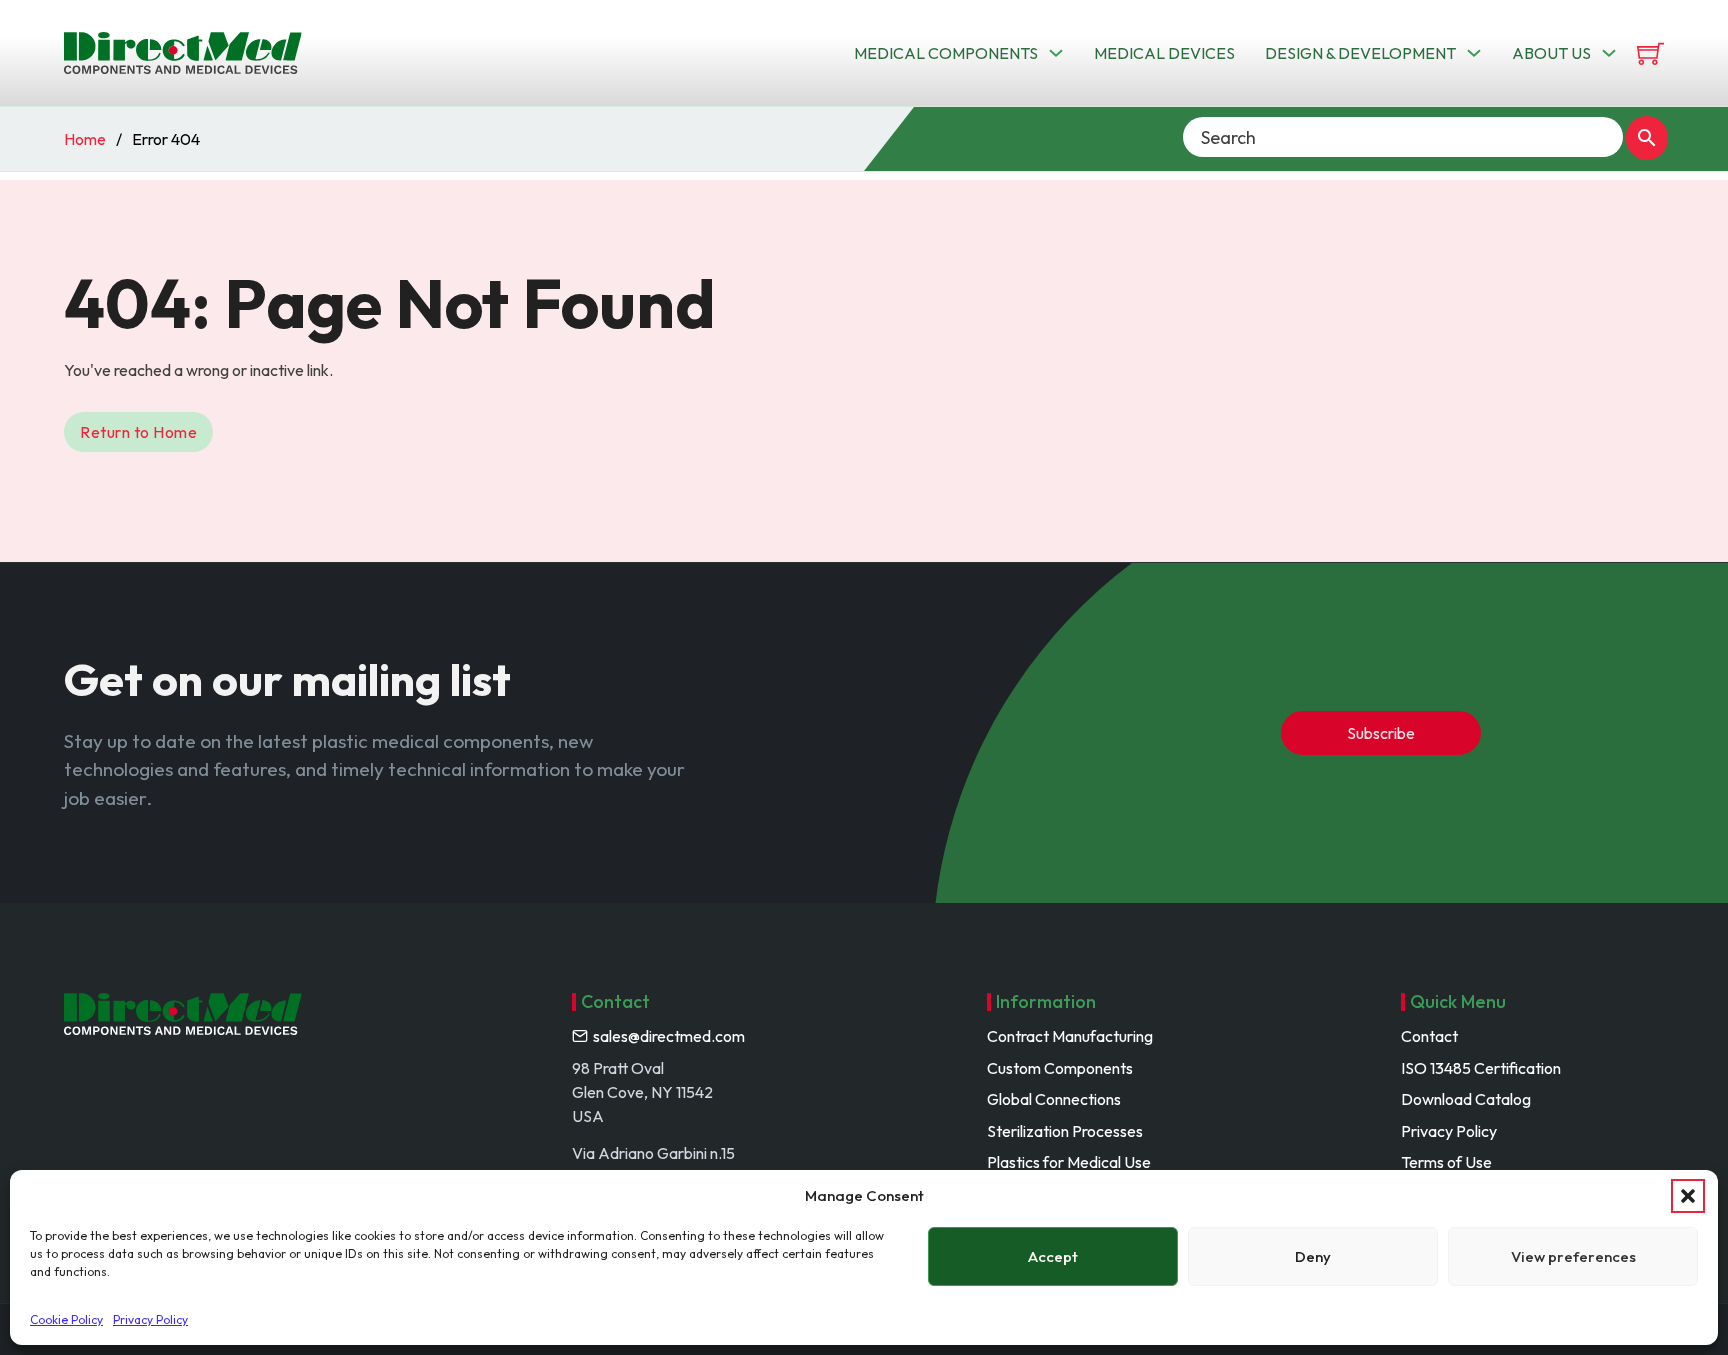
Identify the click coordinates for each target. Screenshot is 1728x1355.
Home (85, 139)
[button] (1688, 1196)
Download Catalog (1466, 1099)
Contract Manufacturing (1070, 1036)
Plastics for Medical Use (1069, 1162)
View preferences (1573, 1256)
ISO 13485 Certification (1481, 1068)
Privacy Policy (150, 1319)
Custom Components (1060, 1068)
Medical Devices (1164, 53)
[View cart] (1650, 53)
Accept (1053, 1256)
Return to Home (138, 432)
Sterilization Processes (1065, 1131)
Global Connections (1054, 1099)
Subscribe (1381, 733)
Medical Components (946, 53)
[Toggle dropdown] (1056, 53)
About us (1551, 53)
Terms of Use (1446, 1162)
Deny (1313, 1256)
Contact (1429, 1036)
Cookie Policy (66, 1319)
